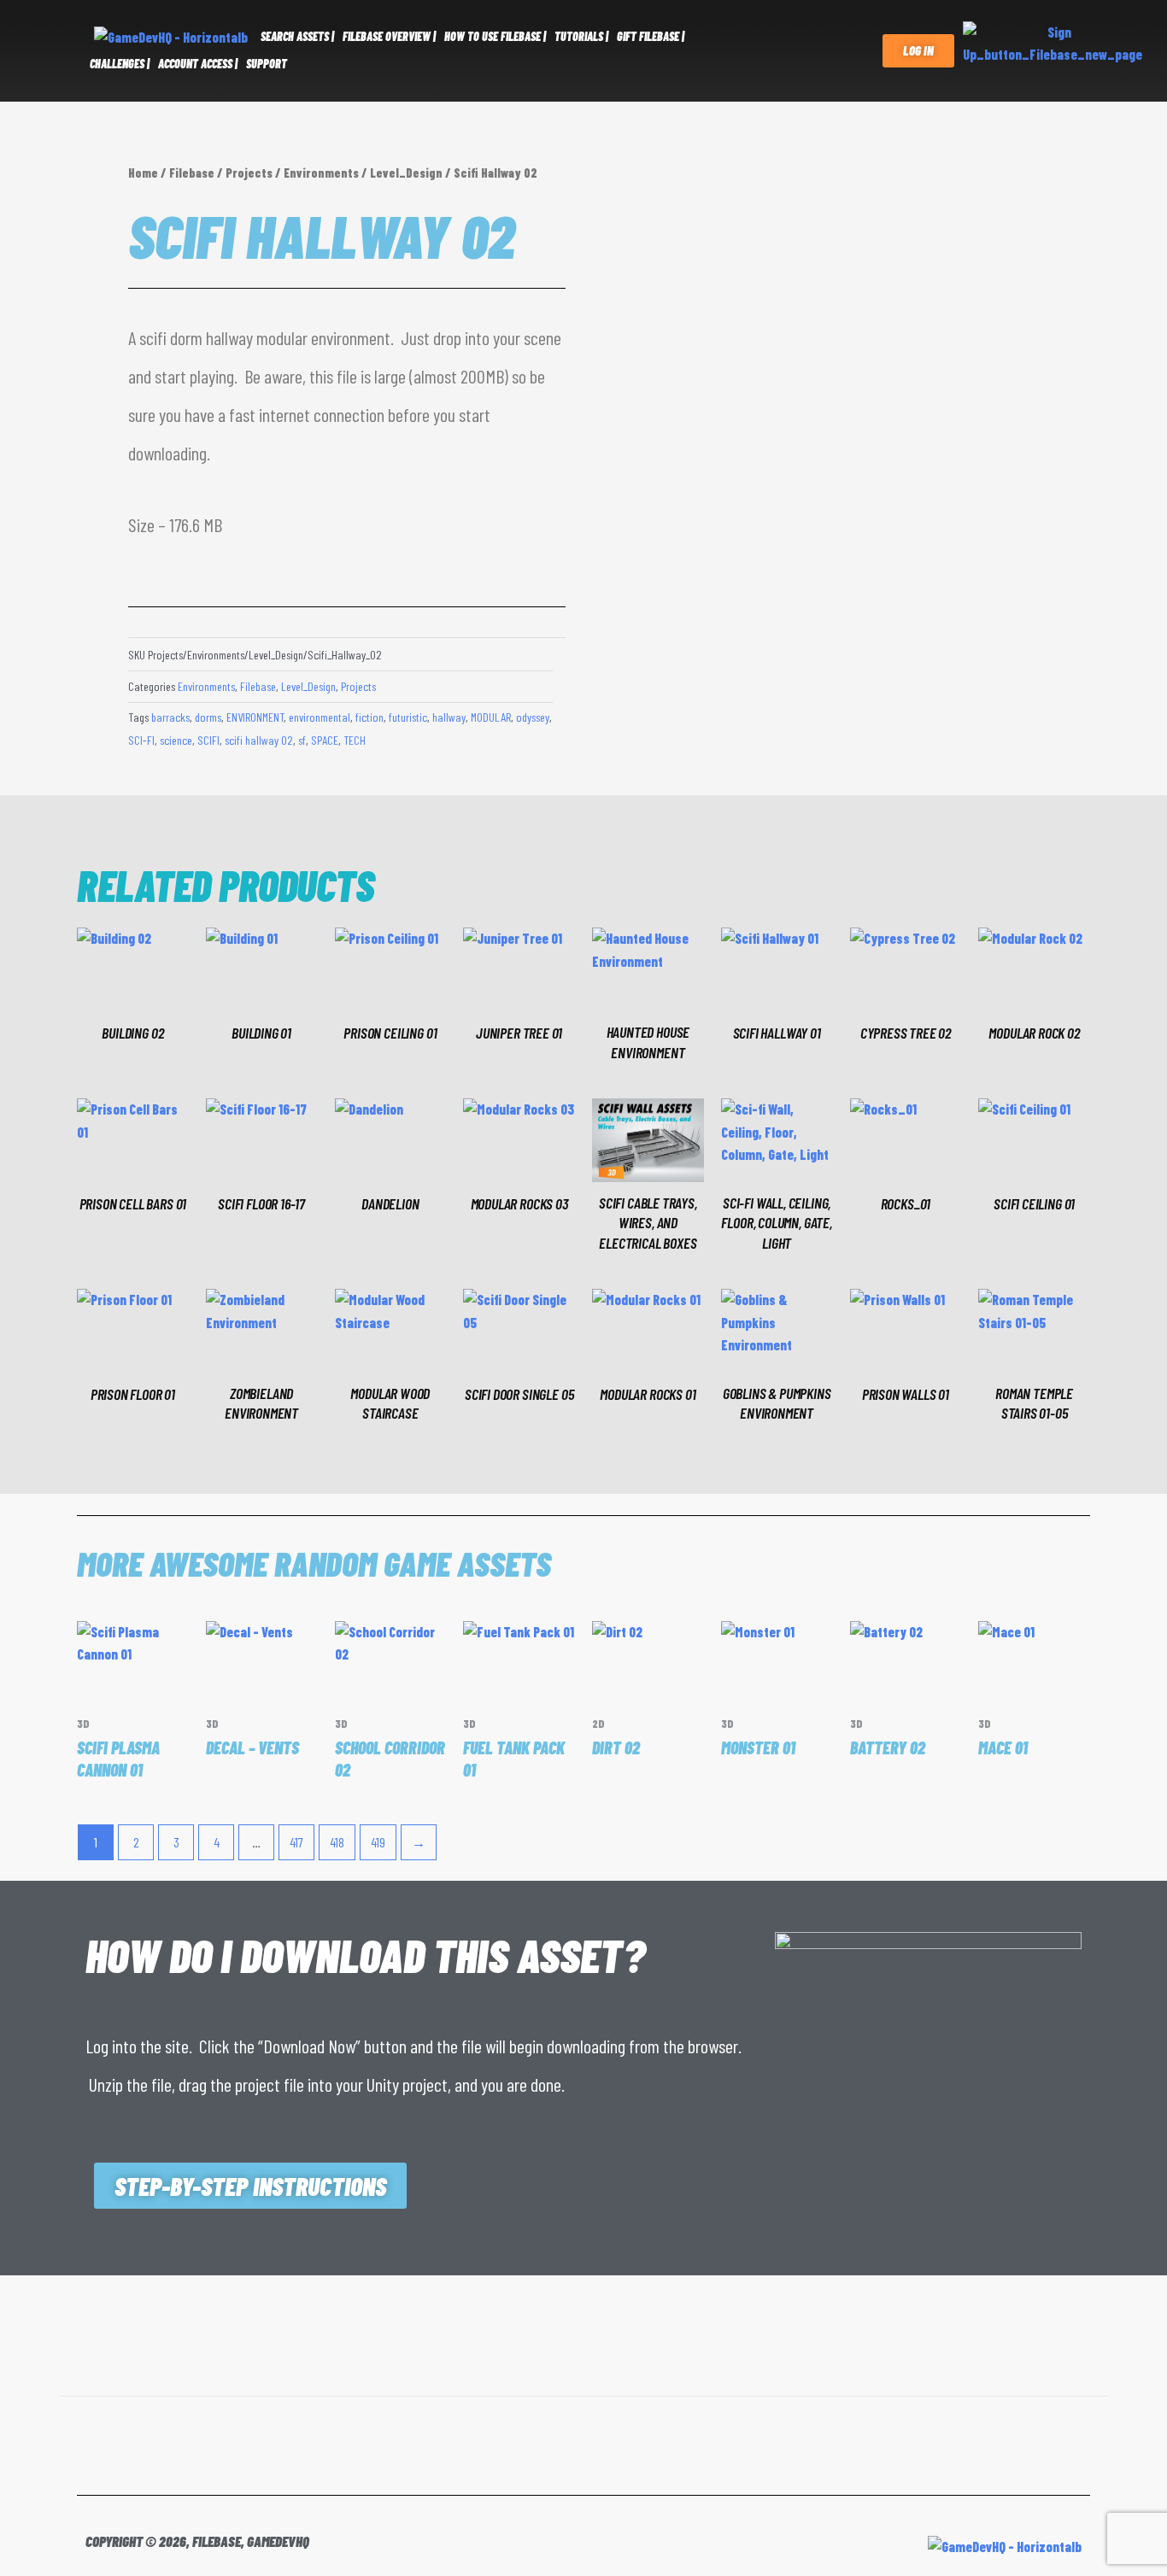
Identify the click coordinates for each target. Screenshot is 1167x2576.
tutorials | (581, 36)
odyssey (533, 717)
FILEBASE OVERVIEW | (389, 36)
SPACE (325, 740)
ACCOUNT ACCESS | (198, 64)
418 (337, 1842)
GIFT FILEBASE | (651, 36)
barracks (170, 717)
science (176, 740)
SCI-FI (141, 740)
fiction (369, 717)
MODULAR (491, 717)
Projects (249, 173)
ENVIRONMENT (255, 717)
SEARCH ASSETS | (297, 36)
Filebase (192, 173)
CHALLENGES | (120, 64)
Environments (321, 173)
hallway (449, 717)
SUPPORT (267, 64)
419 (378, 1842)
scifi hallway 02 (259, 740)
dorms (208, 717)
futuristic (408, 717)
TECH (355, 740)
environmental (320, 717)
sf (302, 740)
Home (143, 173)
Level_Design (406, 173)
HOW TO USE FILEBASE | (495, 36)
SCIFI (208, 740)
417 (296, 1842)
